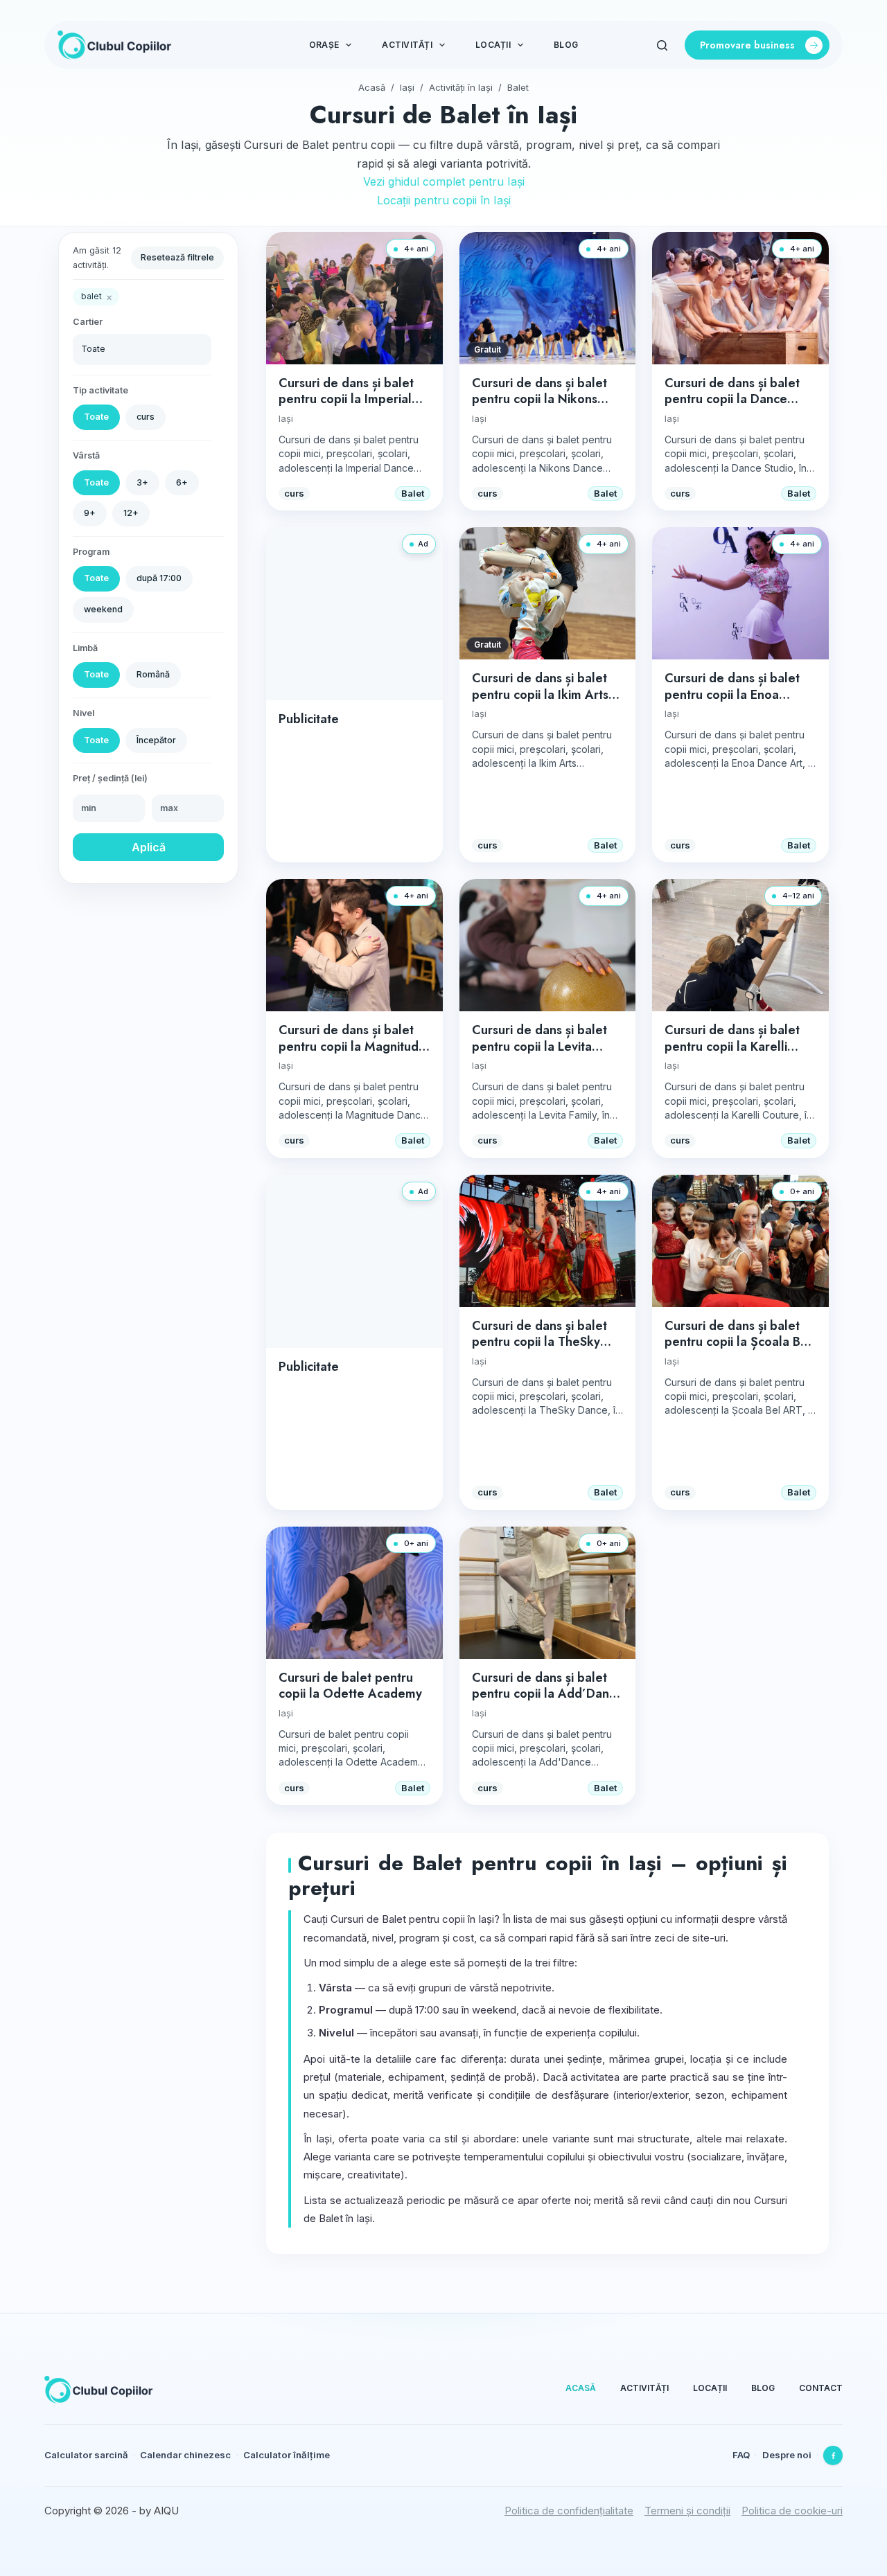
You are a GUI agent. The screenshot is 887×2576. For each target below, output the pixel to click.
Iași (407, 87)
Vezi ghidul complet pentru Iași (444, 181)
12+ (131, 513)
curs (146, 417)
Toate (96, 417)
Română (153, 674)
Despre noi (787, 2455)
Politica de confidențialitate (569, 2511)
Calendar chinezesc (185, 2455)
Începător (156, 740)
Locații (493, 45)
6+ (182, 482)
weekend (103, 609)
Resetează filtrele (177, 257)
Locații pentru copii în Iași (444, 200)
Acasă (372, 87)
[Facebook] (833, 2455)
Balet (518, 87)
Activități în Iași (461, 87)
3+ (142, 482)
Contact (821, 2388)
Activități (407, 45)
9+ (90, 513)
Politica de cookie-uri (792, 2511)
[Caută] (662, 45)
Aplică (149, 847)
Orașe (324, 45)
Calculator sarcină (86, 2455)
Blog (566, 45)
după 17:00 (159, 578)
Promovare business (747, 45)
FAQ (741, 2455)
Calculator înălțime (287, 2455)
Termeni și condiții (687, 2511)
